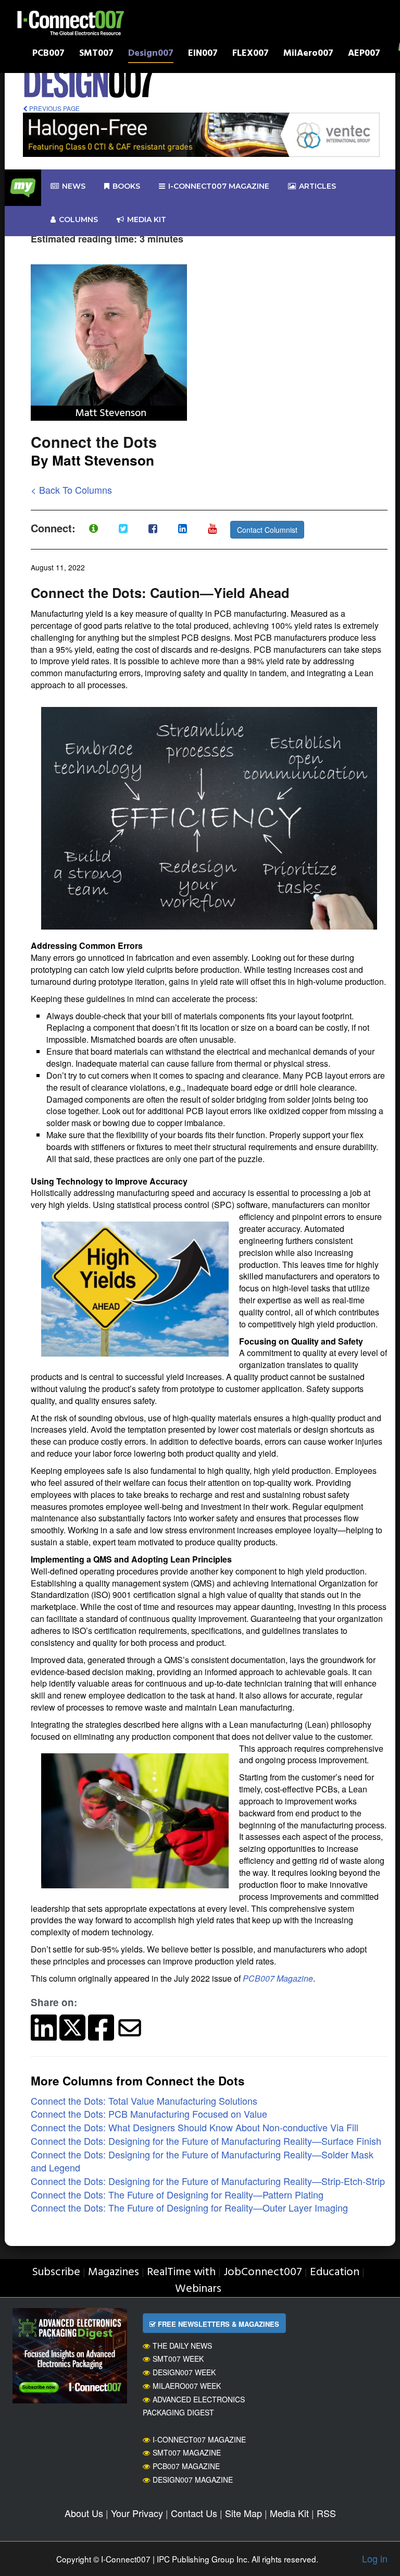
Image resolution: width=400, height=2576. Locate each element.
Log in (375, 2558)
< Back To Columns (71, 490)
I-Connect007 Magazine (219, 186)
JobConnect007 (263, 2272)
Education (335, 2272)
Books (126, 186)
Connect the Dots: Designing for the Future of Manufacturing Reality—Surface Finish (206, 2141)
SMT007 (96, 54)
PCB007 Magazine (278, 1978)
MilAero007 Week (187, 2386)
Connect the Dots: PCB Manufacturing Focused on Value (149, 2114)
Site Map (243, 2513)
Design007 (151, 54)
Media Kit (289, 2513)
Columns (78, 219)
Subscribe (56, 2272)
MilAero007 (308, 54)
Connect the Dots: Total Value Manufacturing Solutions (144, 2101)
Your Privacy (137, 2513)
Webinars (198, 2289)
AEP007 (364, 54)
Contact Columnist (267, 530)
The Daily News (182, 2346)
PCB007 (48, 54)
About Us (84, 2513)
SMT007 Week (178, 2359)
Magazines (114, 2272)
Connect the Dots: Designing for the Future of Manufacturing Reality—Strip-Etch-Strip (208, 2181)
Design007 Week (184, 2372)
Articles (317, 186)
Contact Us (194, 2513)
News (74, 186)
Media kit (147, 219)
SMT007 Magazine (187, 2452)
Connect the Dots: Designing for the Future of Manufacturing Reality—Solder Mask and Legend (202, 2161)
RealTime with (181, 2272)
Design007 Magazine (193, 2480)
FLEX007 (251, 54)
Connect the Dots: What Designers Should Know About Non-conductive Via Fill (195, 2127)
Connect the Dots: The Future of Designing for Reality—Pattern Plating (177, 2194)
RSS (326, 2513)
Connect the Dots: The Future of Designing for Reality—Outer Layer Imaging (189, 2207)
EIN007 (203, 54)
